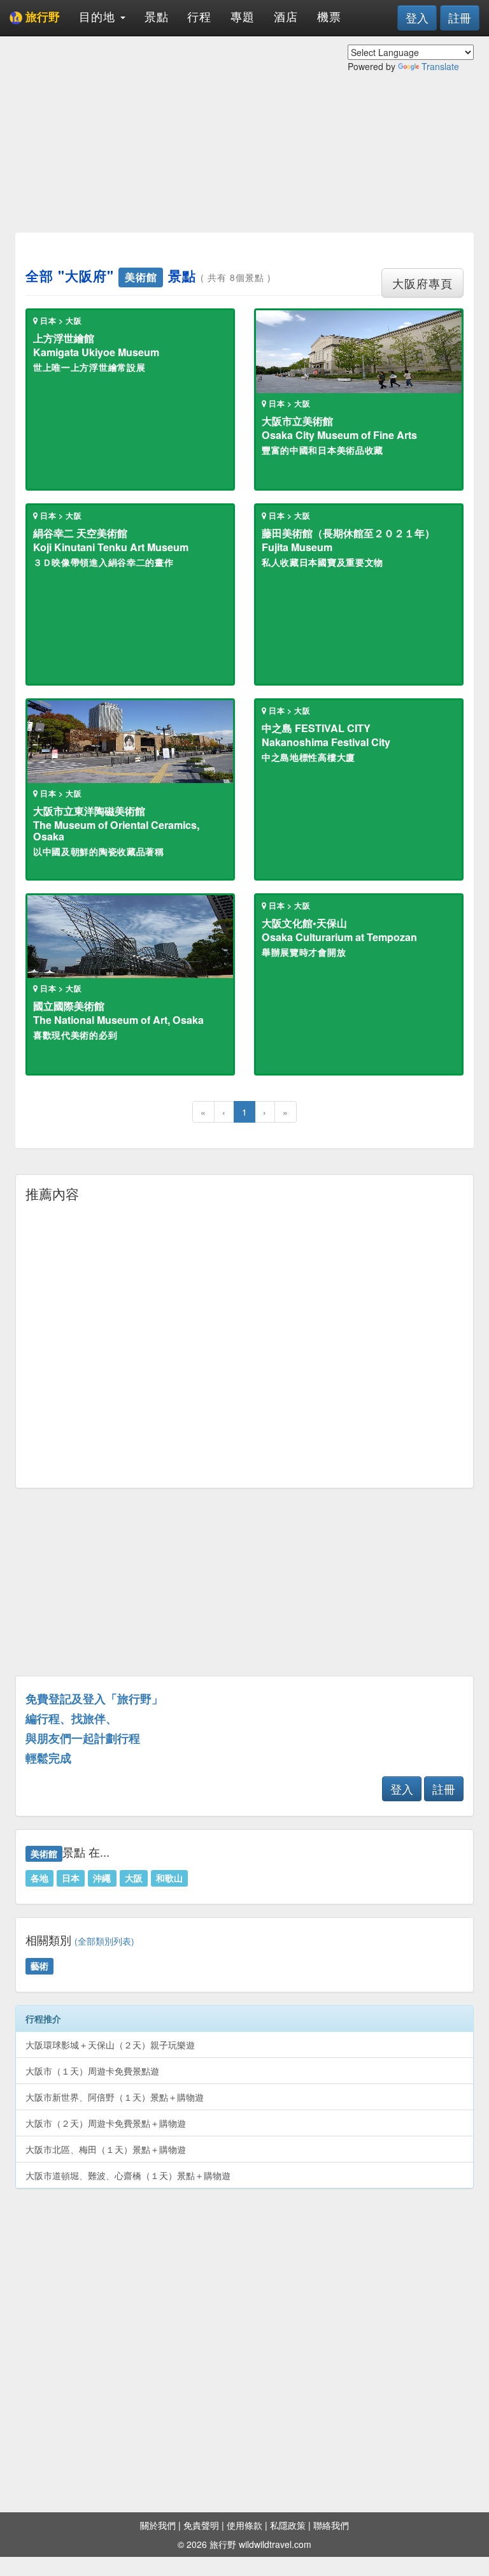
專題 (243, 16)
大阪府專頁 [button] (422, 283)
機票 (329, 16)
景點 (157, 16)
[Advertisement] (244, 162)
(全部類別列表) (104, 1941)
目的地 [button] (99, 16)
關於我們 (158, 2525)
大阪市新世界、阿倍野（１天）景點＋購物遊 (115, 2097)
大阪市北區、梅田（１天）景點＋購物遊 (106, 2149)
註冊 (460, 17)
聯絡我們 (331, 2525)
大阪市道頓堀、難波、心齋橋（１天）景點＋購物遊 (128, 2175)
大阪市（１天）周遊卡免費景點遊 (92, 2071)
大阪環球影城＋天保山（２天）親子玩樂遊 (110, 2045)
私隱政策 (288, 2525)
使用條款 (244, 2525)
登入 (417, 17)
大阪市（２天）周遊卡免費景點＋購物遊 (106, 2123)
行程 (199, 16)
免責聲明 (201, 2525)
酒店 (286, 16)
